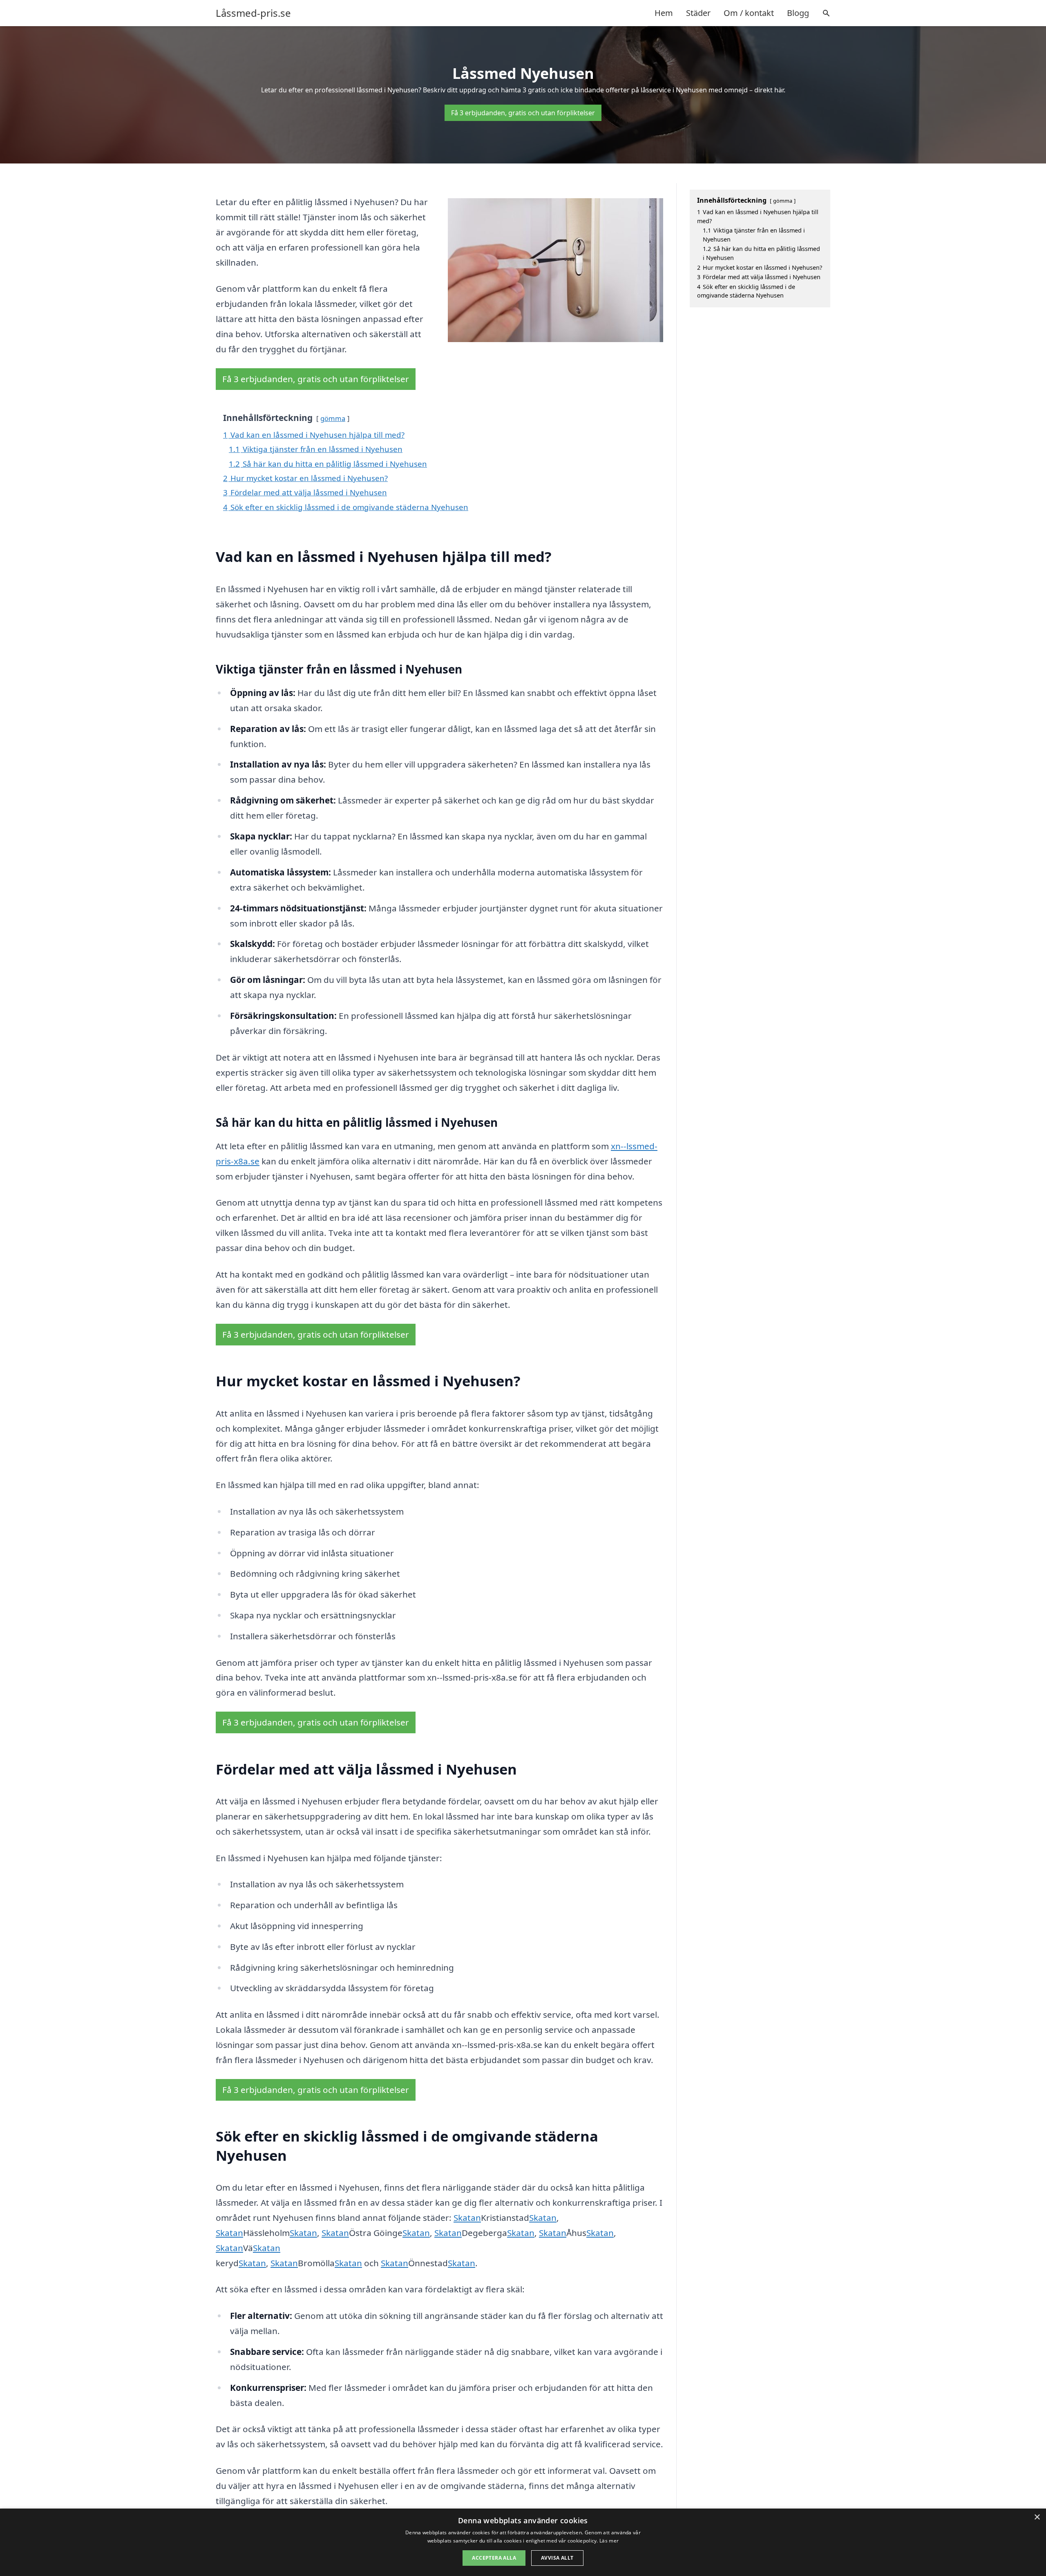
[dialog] (523, 2542)
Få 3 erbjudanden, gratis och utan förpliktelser (523, 113)
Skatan (467, 2218)
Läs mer (609, 2541)
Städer (698, 13)
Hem (664, 13)
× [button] (1037, 2517)
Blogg (798, 13)
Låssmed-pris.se (253, 13)
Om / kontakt (749, 13)
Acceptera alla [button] (494, 2558)
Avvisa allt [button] (557, 2558)
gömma (333, 418)
